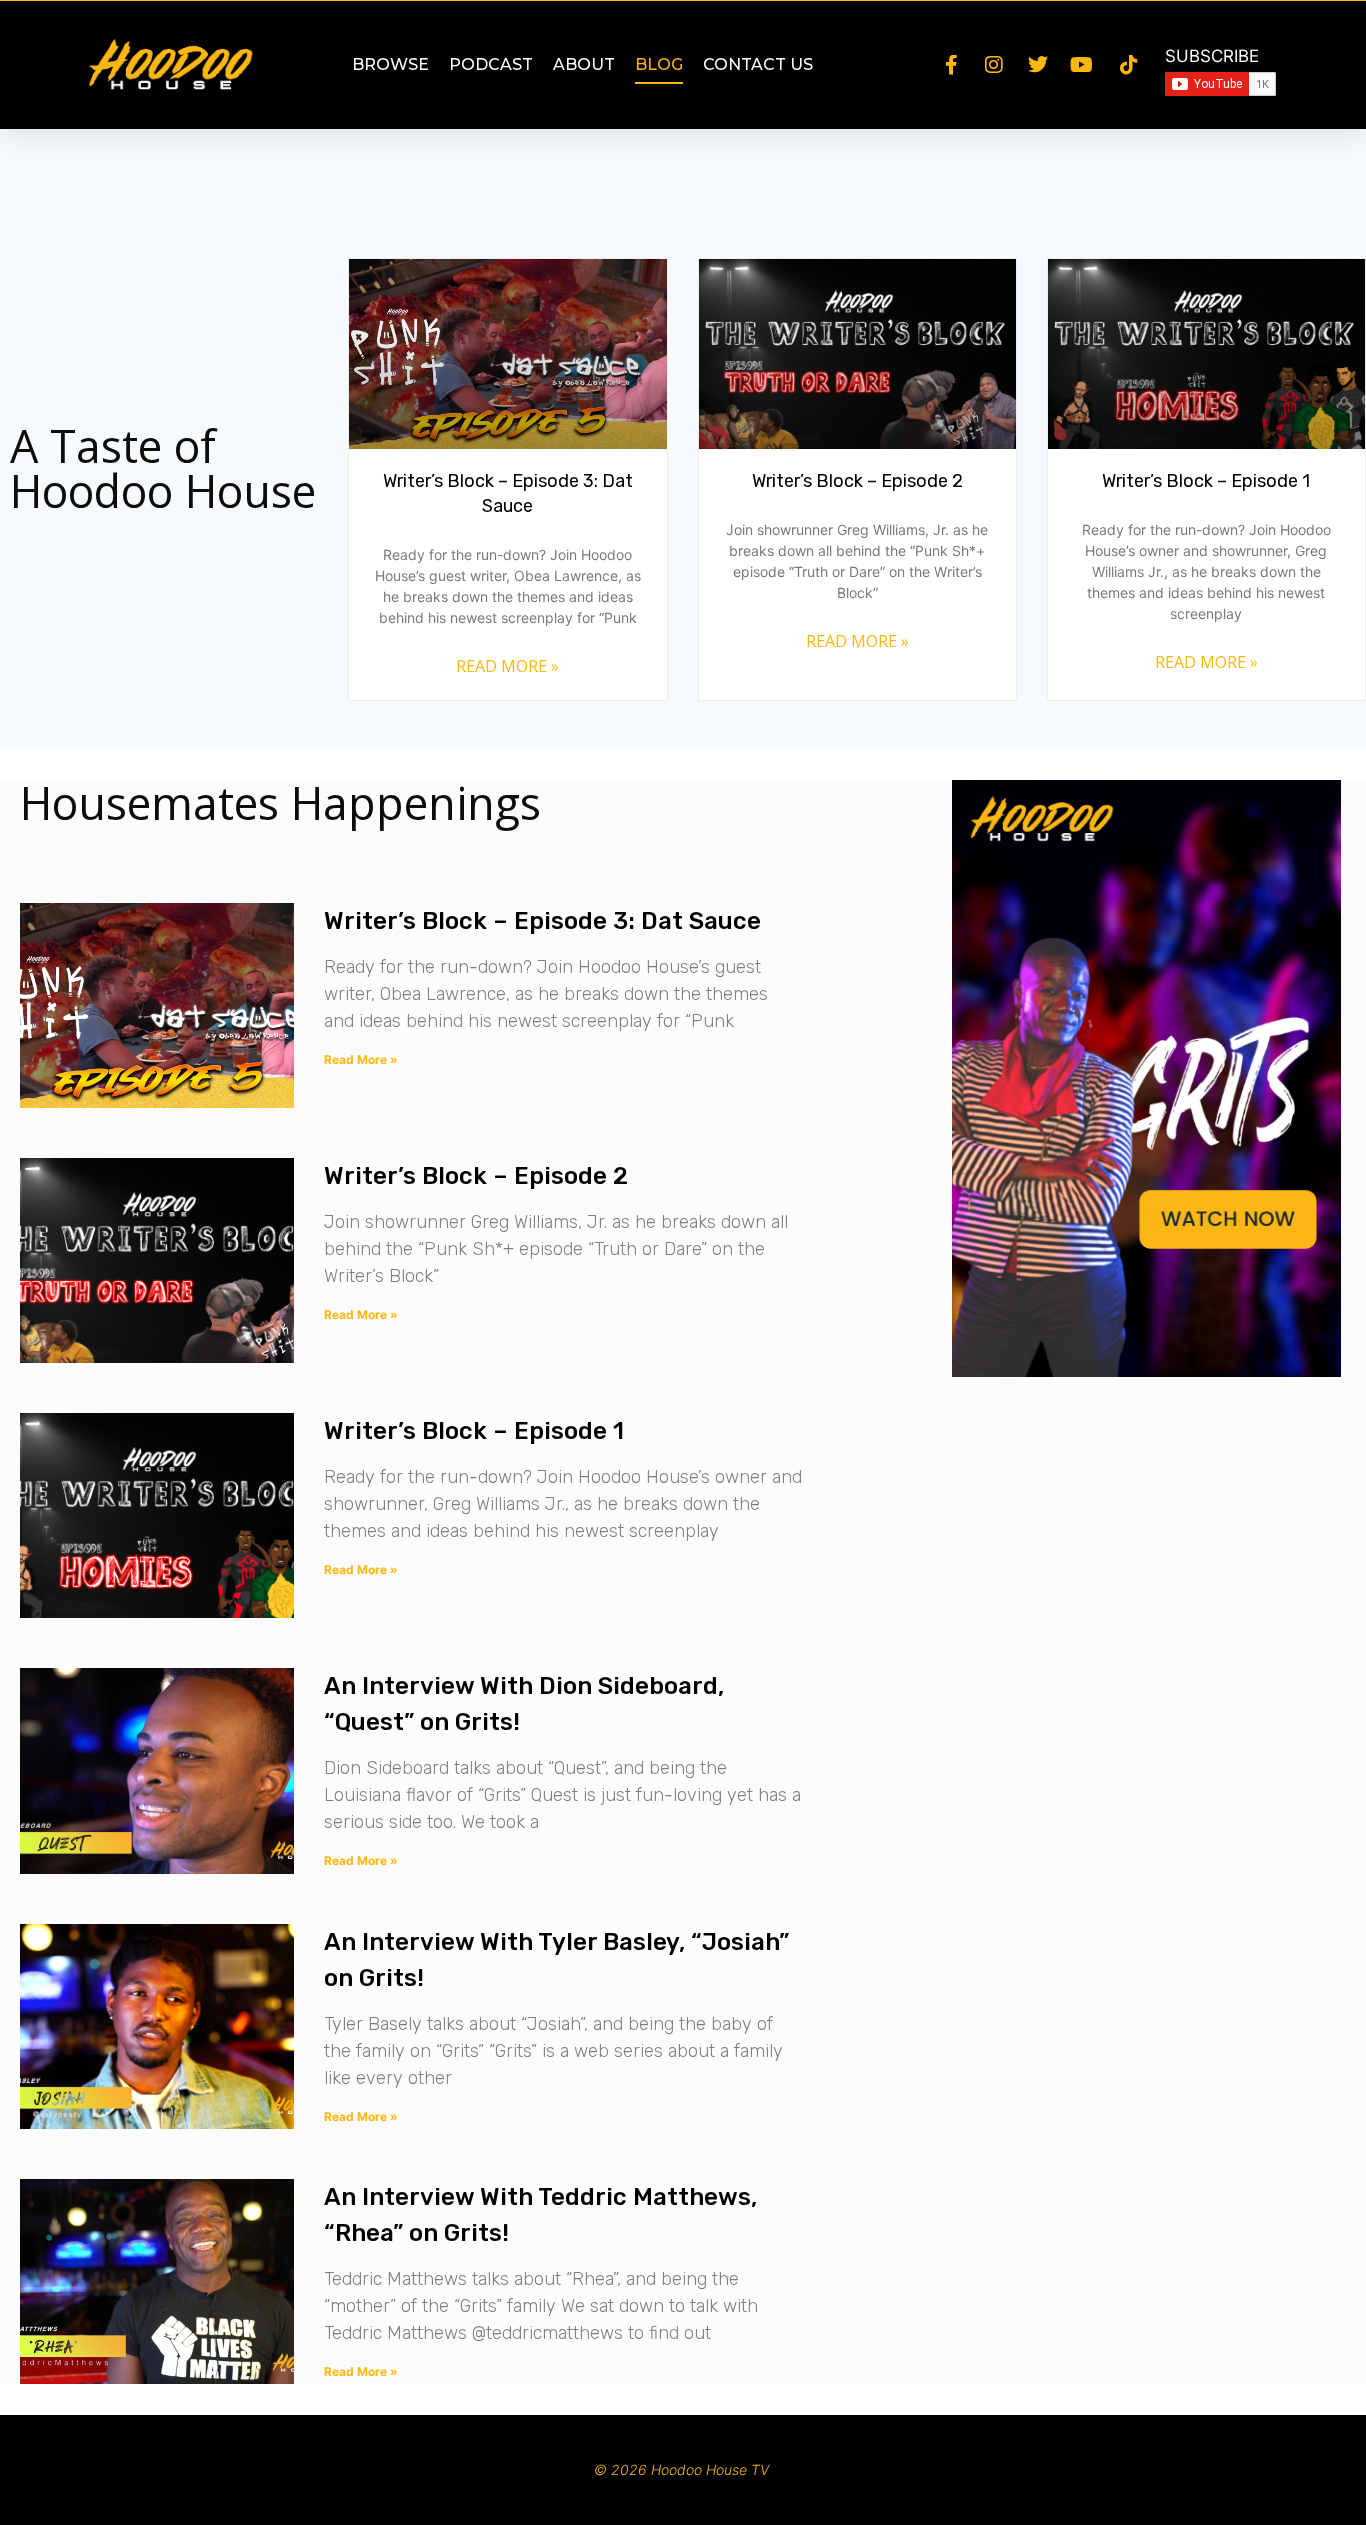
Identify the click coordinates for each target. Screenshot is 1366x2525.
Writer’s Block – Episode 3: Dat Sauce (542, 921)
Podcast (491, 64)
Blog (659, 64)
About (584, 64)
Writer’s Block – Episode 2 (857, 481)
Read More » (507, 666)
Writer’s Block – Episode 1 (1206, 481)
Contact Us (758, 64)
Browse (390, 64)
